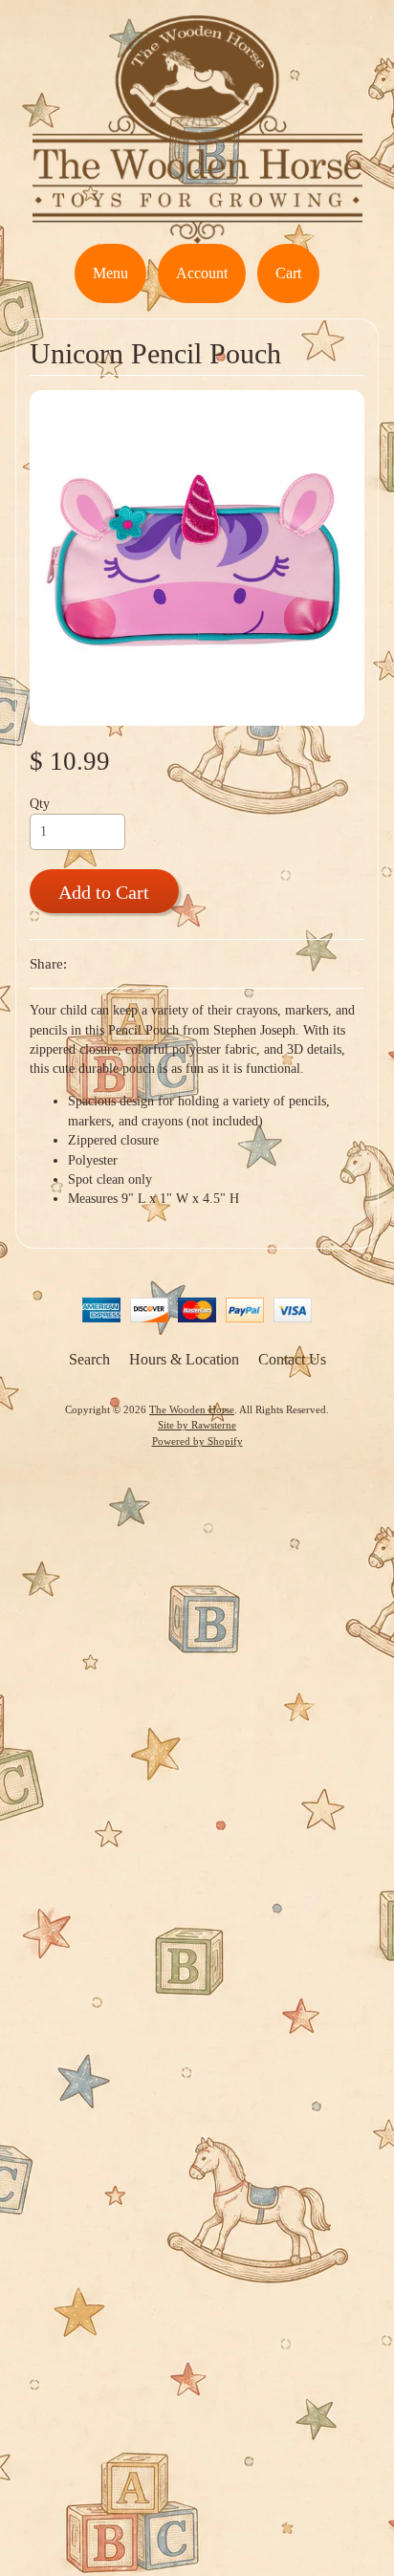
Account (202, 273)
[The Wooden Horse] (197, 232)
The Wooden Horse (192, 1409)
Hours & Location (184, 1359)
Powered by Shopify (197, 1441)
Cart (288, 273)
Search (89, 1359)
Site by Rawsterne (197, 1425)
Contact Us (292, 1359)
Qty (40, 804)
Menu (110, 273)
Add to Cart (104, 892)
